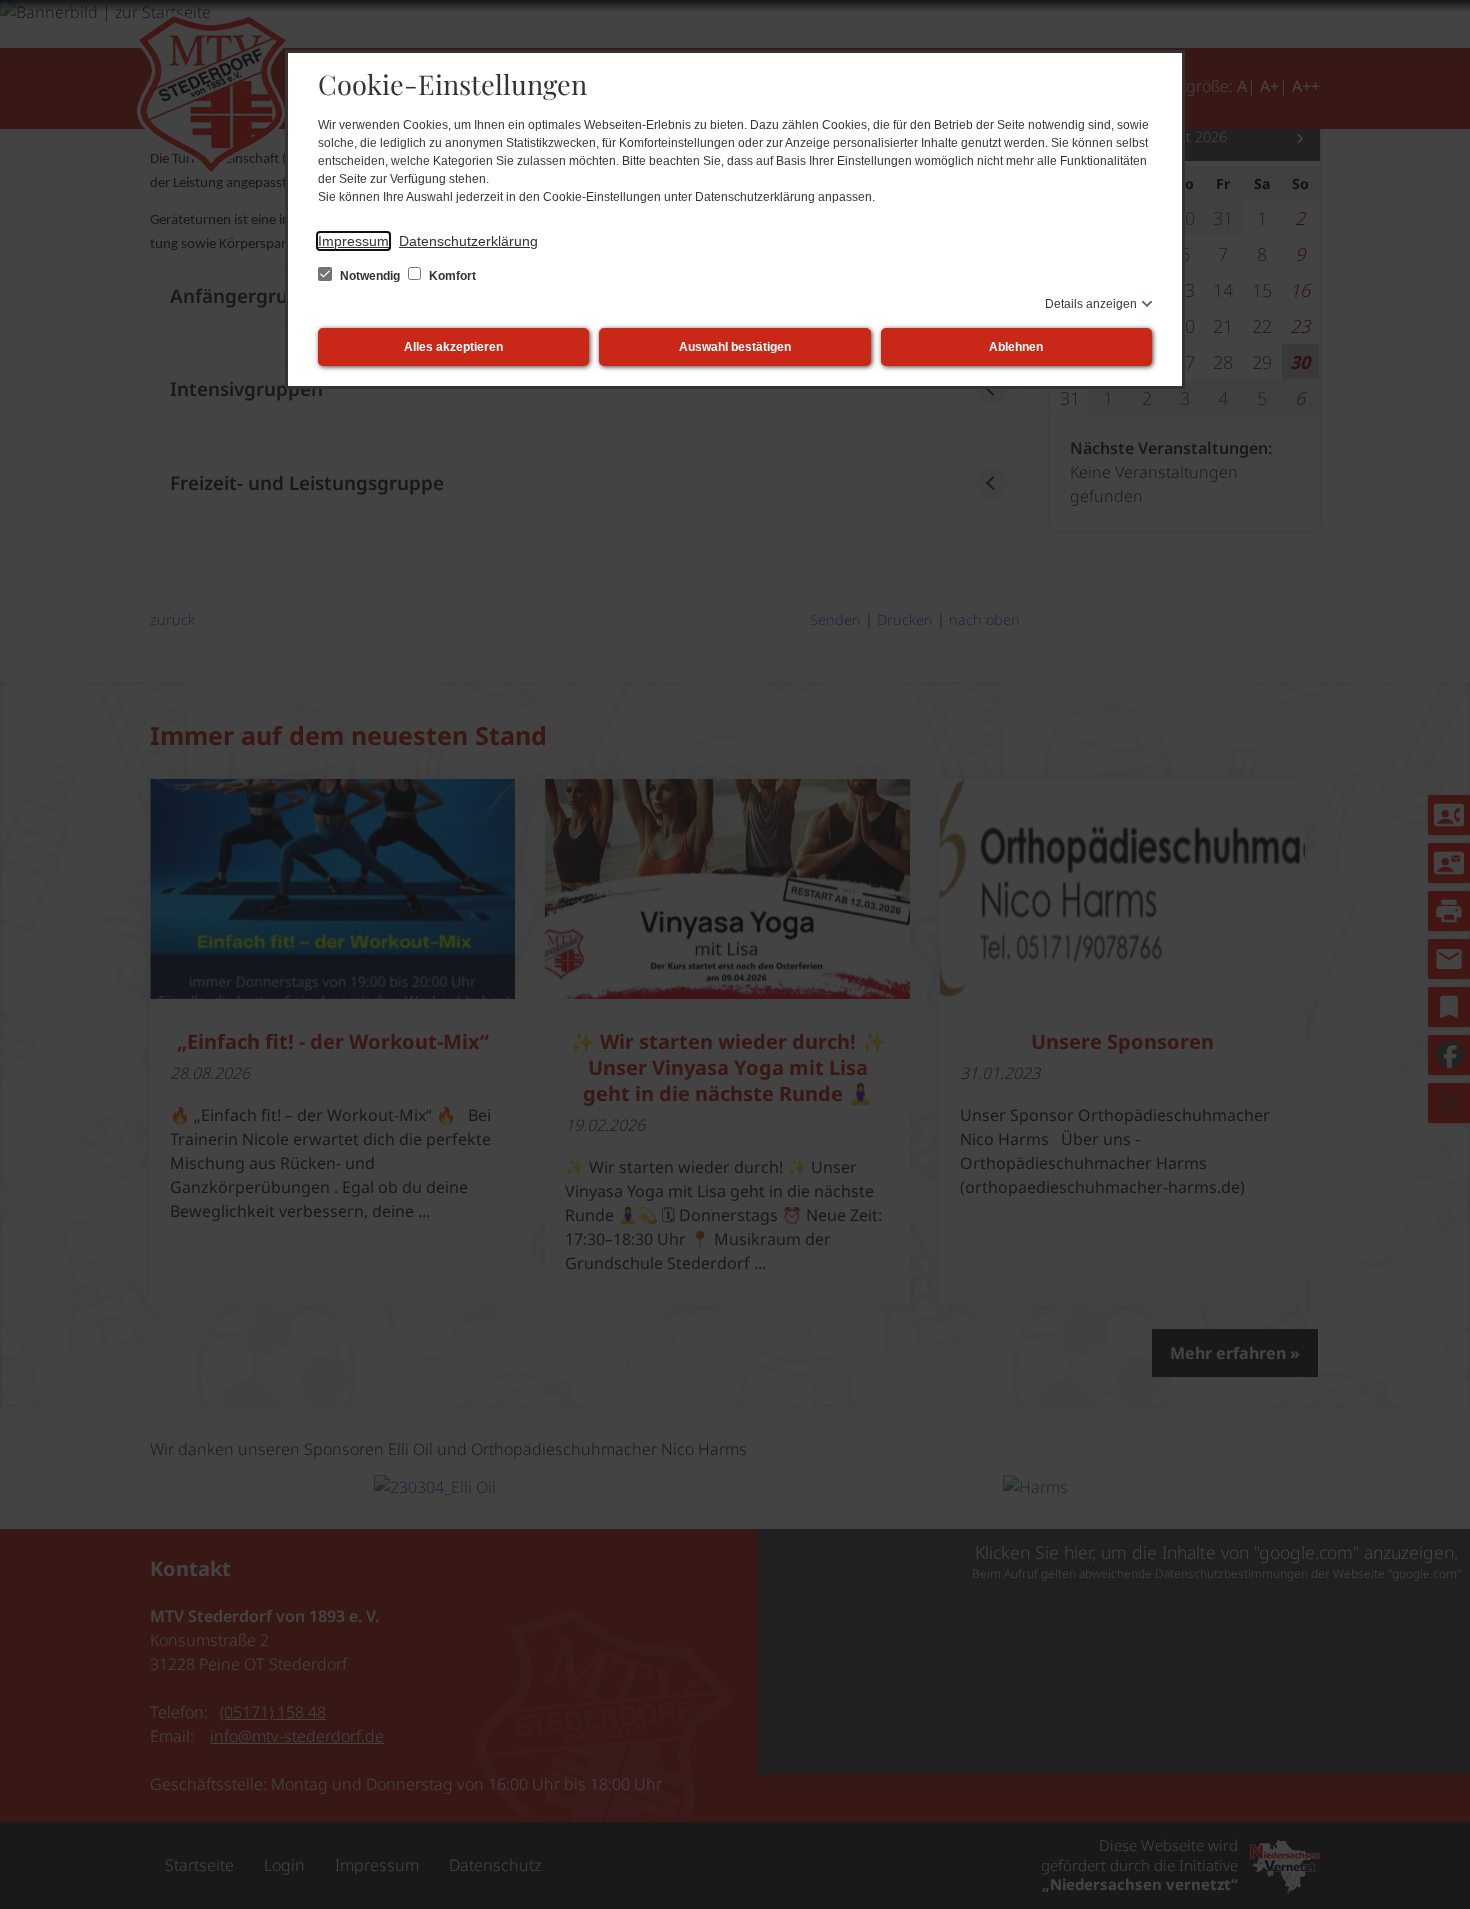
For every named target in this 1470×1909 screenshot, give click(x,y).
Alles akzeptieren (453, 347)
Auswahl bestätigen (735, 347)
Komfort (451, 276)
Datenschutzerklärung (468, 241)
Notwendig (370, 276)
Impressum (353, 241)
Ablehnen (1016, 347)
